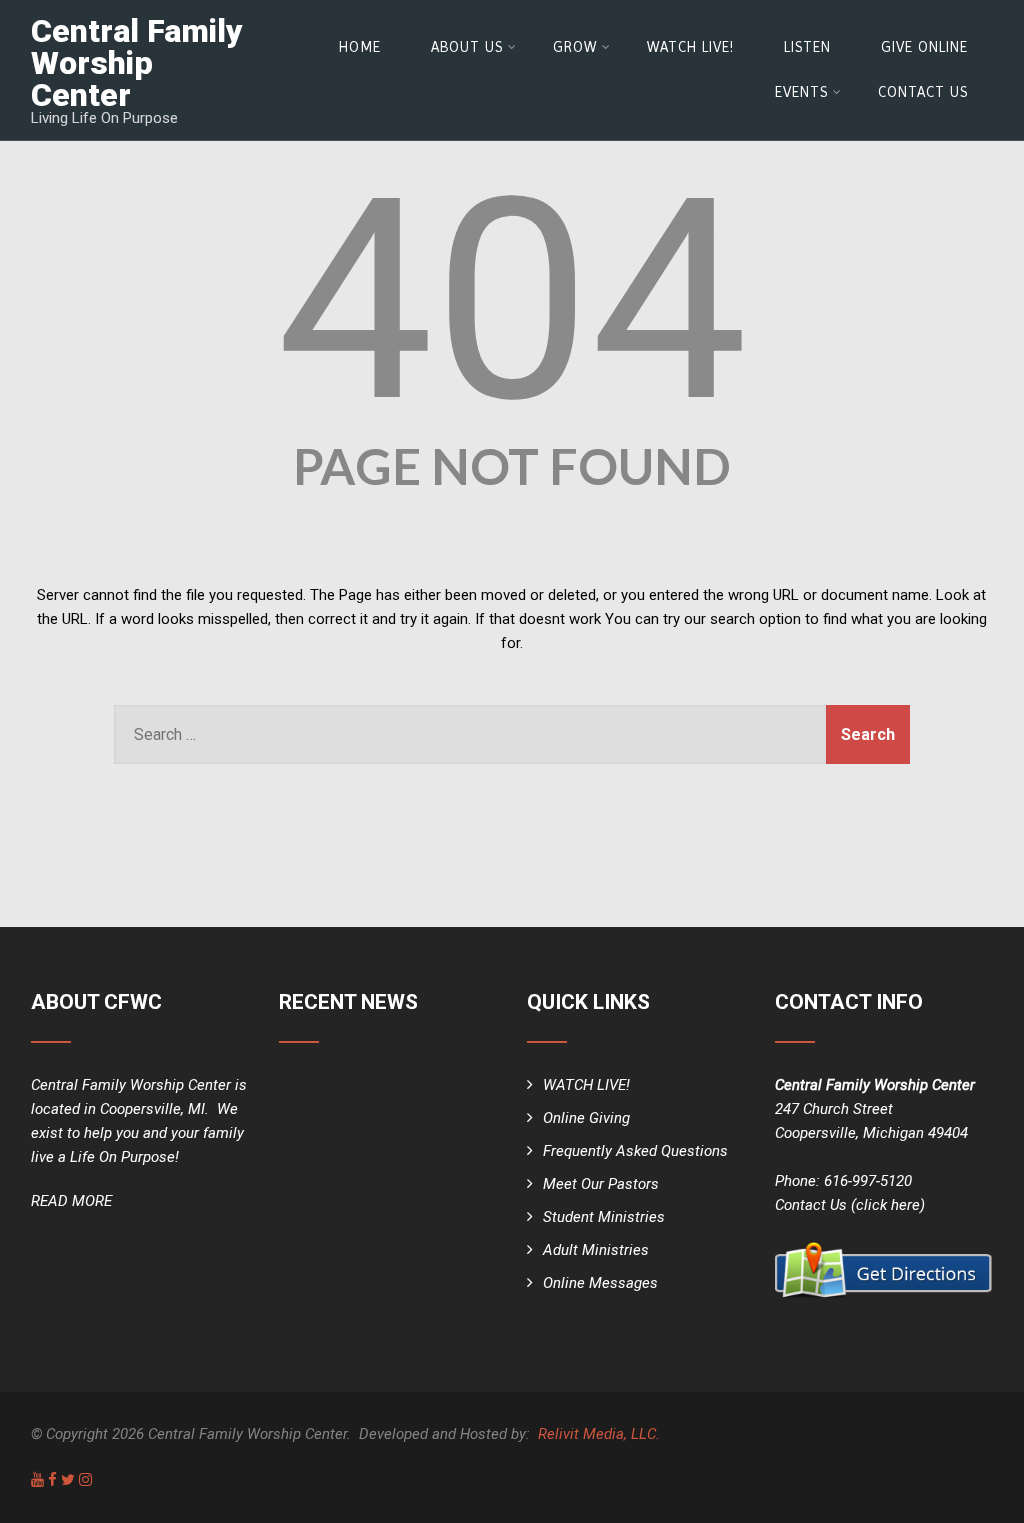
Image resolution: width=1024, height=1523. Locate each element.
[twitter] (68, 1479)
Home (360, 47)
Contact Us (923, 92)
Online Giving (586, 1118)
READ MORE (71, 1201)
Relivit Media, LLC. (599, 1434)
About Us (467, 47)
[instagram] (85, 1479)
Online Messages (600, 1283)
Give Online (924, 47)
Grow (575, 47)
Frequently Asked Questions (635, 1151)
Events (801, 92)
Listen (807, 47)
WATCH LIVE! (690, 47)
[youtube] (37, 1479)
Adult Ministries (596, 1250)
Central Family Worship (137, 63)
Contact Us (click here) (850, 1205)
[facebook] (52, 1479)
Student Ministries (604, 1217)
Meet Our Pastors (601, 1184)
